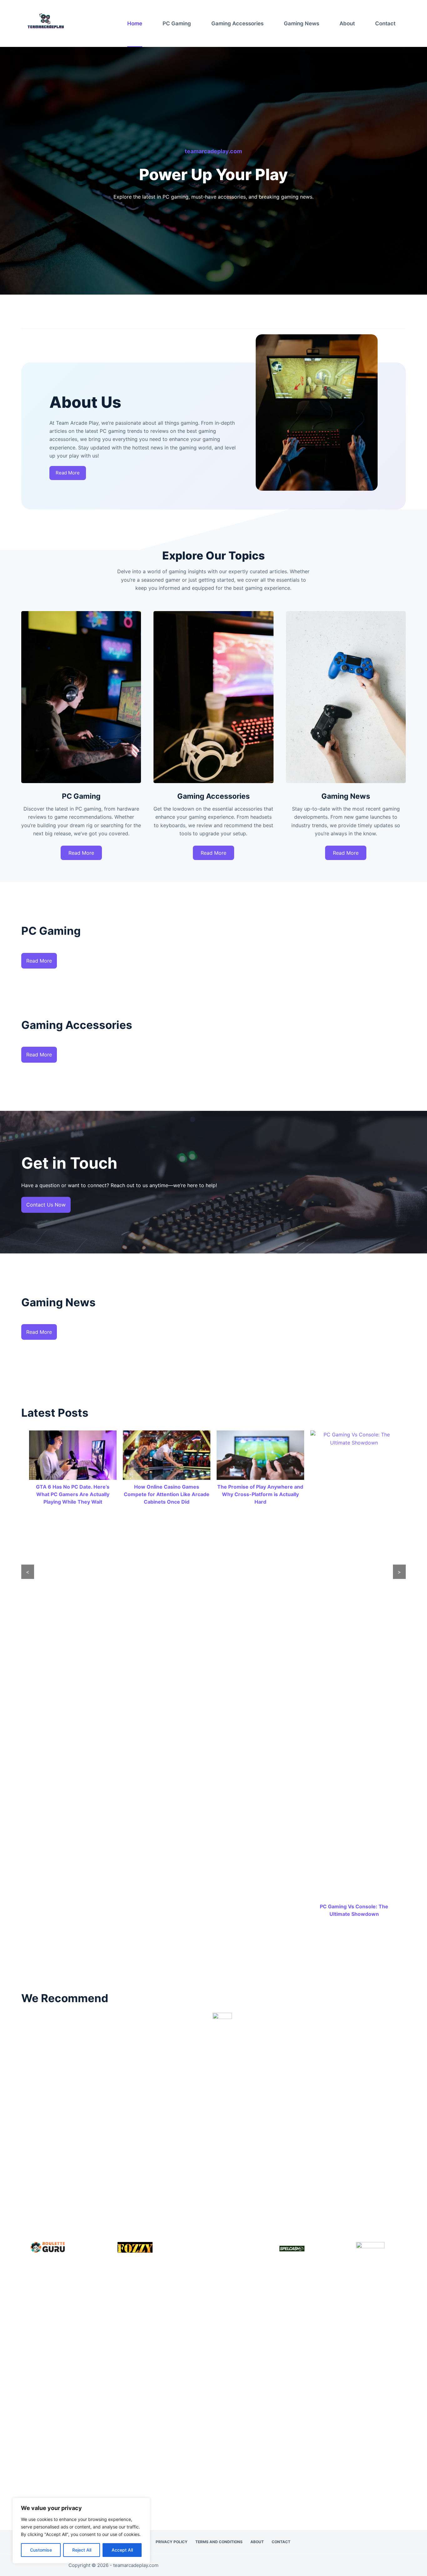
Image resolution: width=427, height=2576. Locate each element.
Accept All (122, 2550)
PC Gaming (177, 23)
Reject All (82, 2550)
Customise (41, 2550)
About (347, 23)
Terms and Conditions (219, 2542)
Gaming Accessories (237, 23)
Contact (385, 23)
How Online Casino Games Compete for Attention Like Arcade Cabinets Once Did (167, 1494)
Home (135, 23)
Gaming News (301, 23)
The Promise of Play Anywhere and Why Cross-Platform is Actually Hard (260, 1494)
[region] (81, 2531)
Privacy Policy (172, 2542)
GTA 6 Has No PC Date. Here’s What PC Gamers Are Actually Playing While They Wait (73, 1494)
